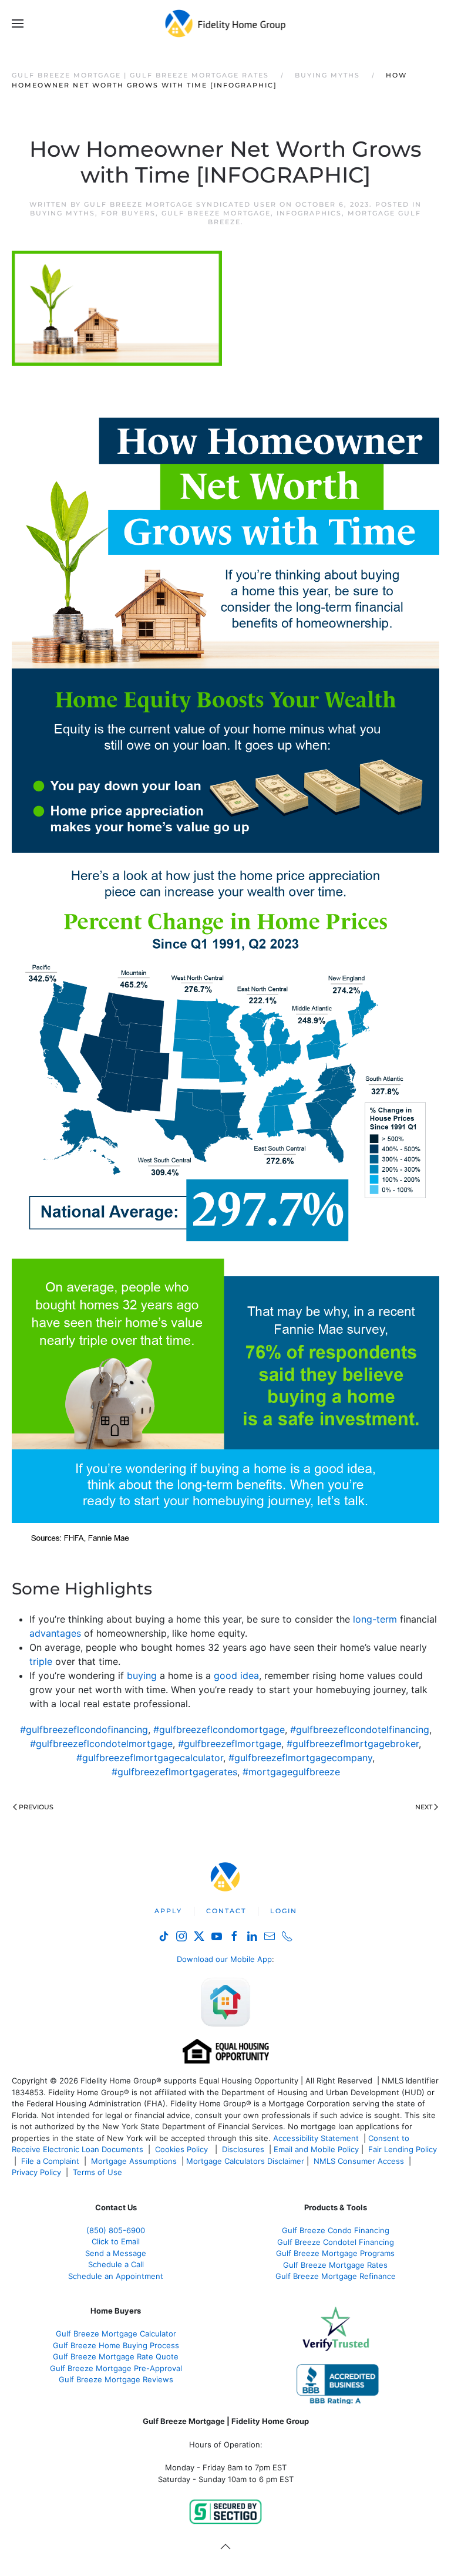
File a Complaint (51, 2161)
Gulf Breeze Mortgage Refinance (336, 2276)
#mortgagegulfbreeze (291, 1772)
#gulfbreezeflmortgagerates (174, 1772)
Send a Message (116, 2253)
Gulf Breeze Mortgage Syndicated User (180, 204)
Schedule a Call (116, 2264)
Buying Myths (63, 213)
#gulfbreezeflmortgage (230, 1744)
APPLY (168, 1911)
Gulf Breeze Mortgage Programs (335, 2253)
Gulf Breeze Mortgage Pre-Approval (116, 2368)
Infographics (309, 213)
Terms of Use (99, 2172)
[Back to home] (226, 23)
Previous (36, 1807)
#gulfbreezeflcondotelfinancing (360, 1729)
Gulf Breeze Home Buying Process (116, 2345)
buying (142, 1675)
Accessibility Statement (316, 2138)
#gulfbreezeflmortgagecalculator (150, 1758)
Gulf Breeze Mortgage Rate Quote (116, 2356)
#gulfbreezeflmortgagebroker (353, 1744)
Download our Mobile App (224, 1959)
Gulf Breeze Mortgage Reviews (116, 2379)
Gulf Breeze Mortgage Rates (335, 2265)
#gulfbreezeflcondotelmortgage (101, 1744)
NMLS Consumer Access (359, 2161)
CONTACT (226, 1911)
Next (424, 1807)
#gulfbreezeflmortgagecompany (300, 1758)
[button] (18, 23)
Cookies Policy (183, 2149)
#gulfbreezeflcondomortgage (219, 1729)
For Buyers (128, 213)
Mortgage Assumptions (134, 2161)
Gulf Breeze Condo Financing (336, 2230)
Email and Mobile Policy (316, 2149)
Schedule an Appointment (116, 2276)
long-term (375, 1619)
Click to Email (116, 2241)
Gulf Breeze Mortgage (216, 213)
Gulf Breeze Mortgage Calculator (116, 2334)
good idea (236, 1675)
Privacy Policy (36, 2172)
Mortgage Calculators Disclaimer (245, 2161)
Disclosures (243, 2149)
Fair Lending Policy (403, 2149)
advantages (55, 1633)
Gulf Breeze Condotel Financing (336, 2242)
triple (41, 1661)
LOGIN (284, 1911)
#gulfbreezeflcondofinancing (84, 1729)
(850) (116, 2230)
